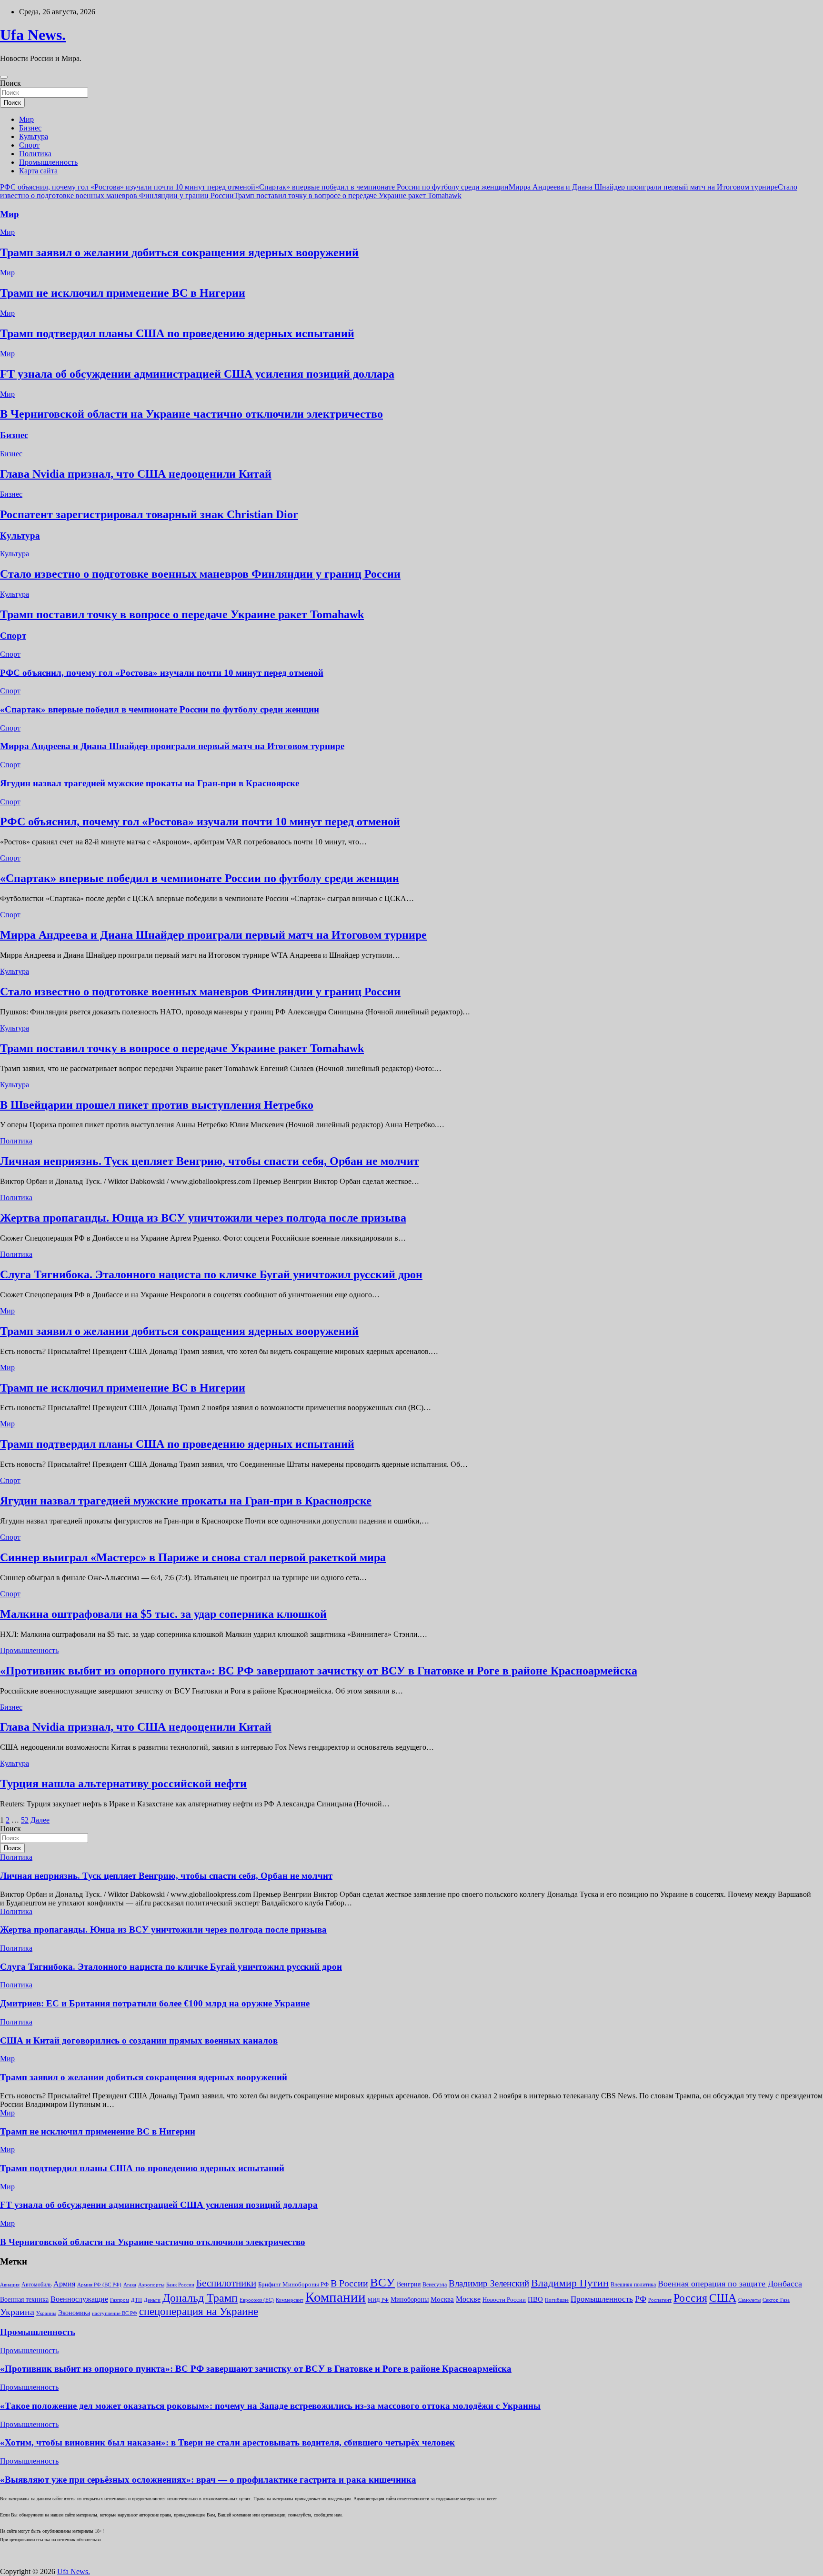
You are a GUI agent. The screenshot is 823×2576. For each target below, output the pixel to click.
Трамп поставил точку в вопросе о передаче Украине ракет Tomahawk (348, 195)
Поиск (10, 83)
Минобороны (410, 2299)
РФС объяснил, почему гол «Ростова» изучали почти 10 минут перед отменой (128, 187)
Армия (64, 2284)
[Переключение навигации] (4, 77)
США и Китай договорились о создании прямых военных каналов (139, 2040)
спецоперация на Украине (199, 2311)
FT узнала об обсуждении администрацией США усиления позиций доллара (197, 374)
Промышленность (48, 162)
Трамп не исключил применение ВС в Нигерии (123, 293)
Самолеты (749, 2300)
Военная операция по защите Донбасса (730, 2284)
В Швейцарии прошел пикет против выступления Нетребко (157, 1105)
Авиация (10, 2285)
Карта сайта (38, 171)
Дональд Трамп (200, 2298)
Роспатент (660, 2300)
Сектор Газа (776, 2300)
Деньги (152, 2300)
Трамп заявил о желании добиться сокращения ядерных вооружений (179, 252)
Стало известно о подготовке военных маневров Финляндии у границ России (200, 574)
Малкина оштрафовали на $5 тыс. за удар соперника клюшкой (163, 1614)
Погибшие (557, 2300)
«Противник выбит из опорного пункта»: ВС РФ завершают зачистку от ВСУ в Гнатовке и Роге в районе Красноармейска (319, 1671)
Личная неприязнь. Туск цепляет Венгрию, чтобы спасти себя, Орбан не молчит (210, 1161)
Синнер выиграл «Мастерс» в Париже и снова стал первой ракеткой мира (193, 1557)
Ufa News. (33, 35)
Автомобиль (36, 2285)
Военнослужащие (79, 2299)
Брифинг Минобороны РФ (293, 2284)
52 (25, 1820)
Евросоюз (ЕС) (257, 2300)
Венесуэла (435, 2285)
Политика (35, 154)
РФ (641, 2299)
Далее (40, 1820)
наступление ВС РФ (115, 2313)
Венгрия (409, 2284)
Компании (336, 2297)
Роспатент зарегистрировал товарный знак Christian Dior (149, 514)
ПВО (535, 2299)
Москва (442, 2299)
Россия (690, 2298)
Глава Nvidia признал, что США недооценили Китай (136, 474)
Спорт (29, 145)
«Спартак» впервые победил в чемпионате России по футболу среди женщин (382, 187)
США (723, 2298)
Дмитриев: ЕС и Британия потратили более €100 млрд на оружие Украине (155, 2003)
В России (349, 2283)
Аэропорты (151, 2285)
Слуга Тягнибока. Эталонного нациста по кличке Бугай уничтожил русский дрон (211, 1274)
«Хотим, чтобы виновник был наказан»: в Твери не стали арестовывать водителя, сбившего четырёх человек (227, 2442)
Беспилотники (226, 2283)
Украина (17, 2312)
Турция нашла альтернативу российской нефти (123, 1784)
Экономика (74, 2313)
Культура (34, 136)
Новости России (504, 2300)
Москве (468, 2299)
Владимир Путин (570, 2283)
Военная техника (24, 2300)
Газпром (120, 2300)
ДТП (136, 2300)
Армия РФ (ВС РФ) (99, 2285)
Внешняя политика (633, 2285)
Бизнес (30, 128)
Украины (46, 2313)
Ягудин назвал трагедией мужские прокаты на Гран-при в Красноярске (150, 783)
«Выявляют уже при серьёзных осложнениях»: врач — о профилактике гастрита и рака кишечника (208, 2480)
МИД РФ (378, 2300)
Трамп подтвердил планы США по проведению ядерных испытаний (177, 333)
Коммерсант (290, 2300)
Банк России (180, 2285)
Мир (26, 119)
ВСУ (382, 2282)
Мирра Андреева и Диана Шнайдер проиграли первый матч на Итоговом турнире (643, 187)
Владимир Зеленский (489, 2283)
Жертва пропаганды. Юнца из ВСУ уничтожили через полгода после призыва (203, 1218)
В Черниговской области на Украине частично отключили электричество (191, 414)
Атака (130, 2285)
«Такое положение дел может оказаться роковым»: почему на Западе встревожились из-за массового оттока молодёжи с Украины (270, 2406)
